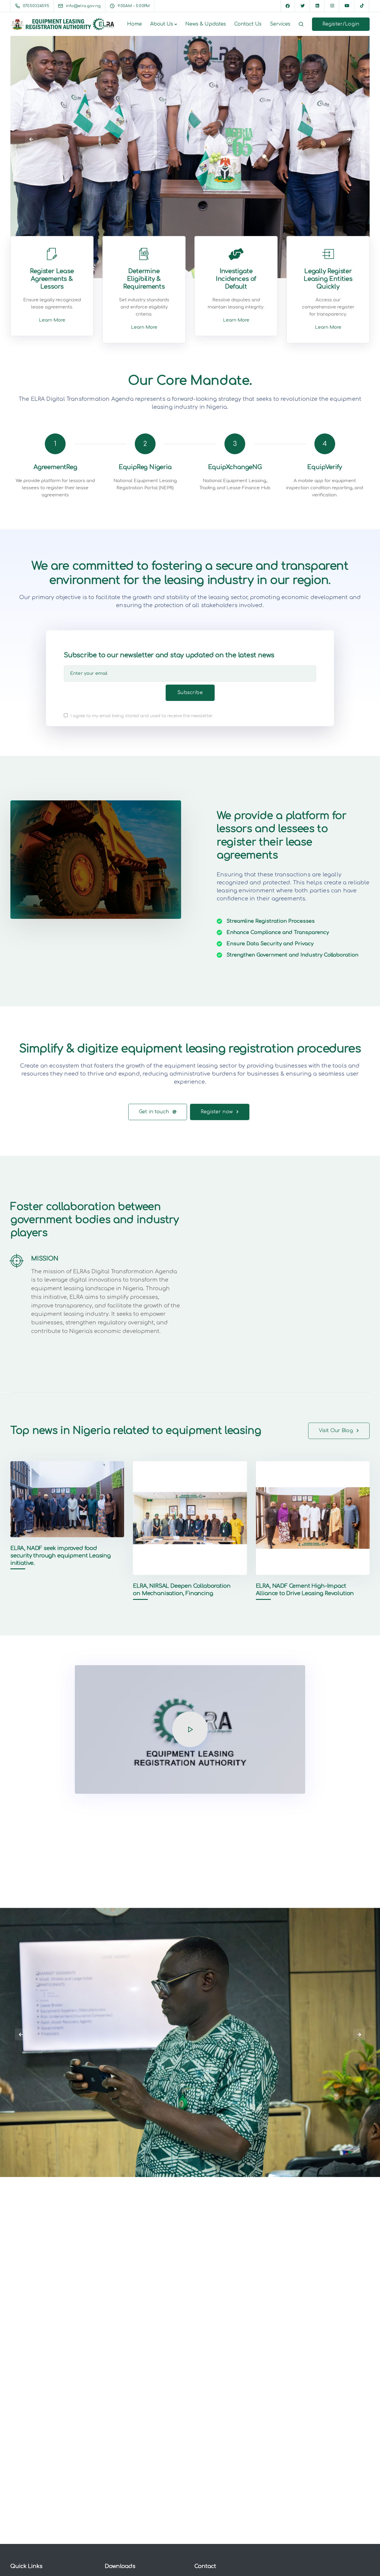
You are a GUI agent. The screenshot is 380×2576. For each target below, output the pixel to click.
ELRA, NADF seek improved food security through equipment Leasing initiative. (61, 1556)
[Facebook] (288, 6)
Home (134, 24)
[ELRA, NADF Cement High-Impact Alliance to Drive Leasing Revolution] (313, 1518)
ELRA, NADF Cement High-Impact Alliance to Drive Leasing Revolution (305, 1590)
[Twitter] (303, 6)
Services (280, 24)
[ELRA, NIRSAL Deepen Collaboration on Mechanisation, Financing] (190, 1518)
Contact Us (248, 24)
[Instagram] (332, 6)
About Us (162, 24)
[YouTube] (347, 6)
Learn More (52, 320)
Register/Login (341, 24)
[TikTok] (362, 6)
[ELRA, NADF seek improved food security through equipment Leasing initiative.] (67, 1499)
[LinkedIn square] (317, 6)
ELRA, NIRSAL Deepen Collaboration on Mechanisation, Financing (182, 1590)
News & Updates (206, 24)
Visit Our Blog (336, 1431)
